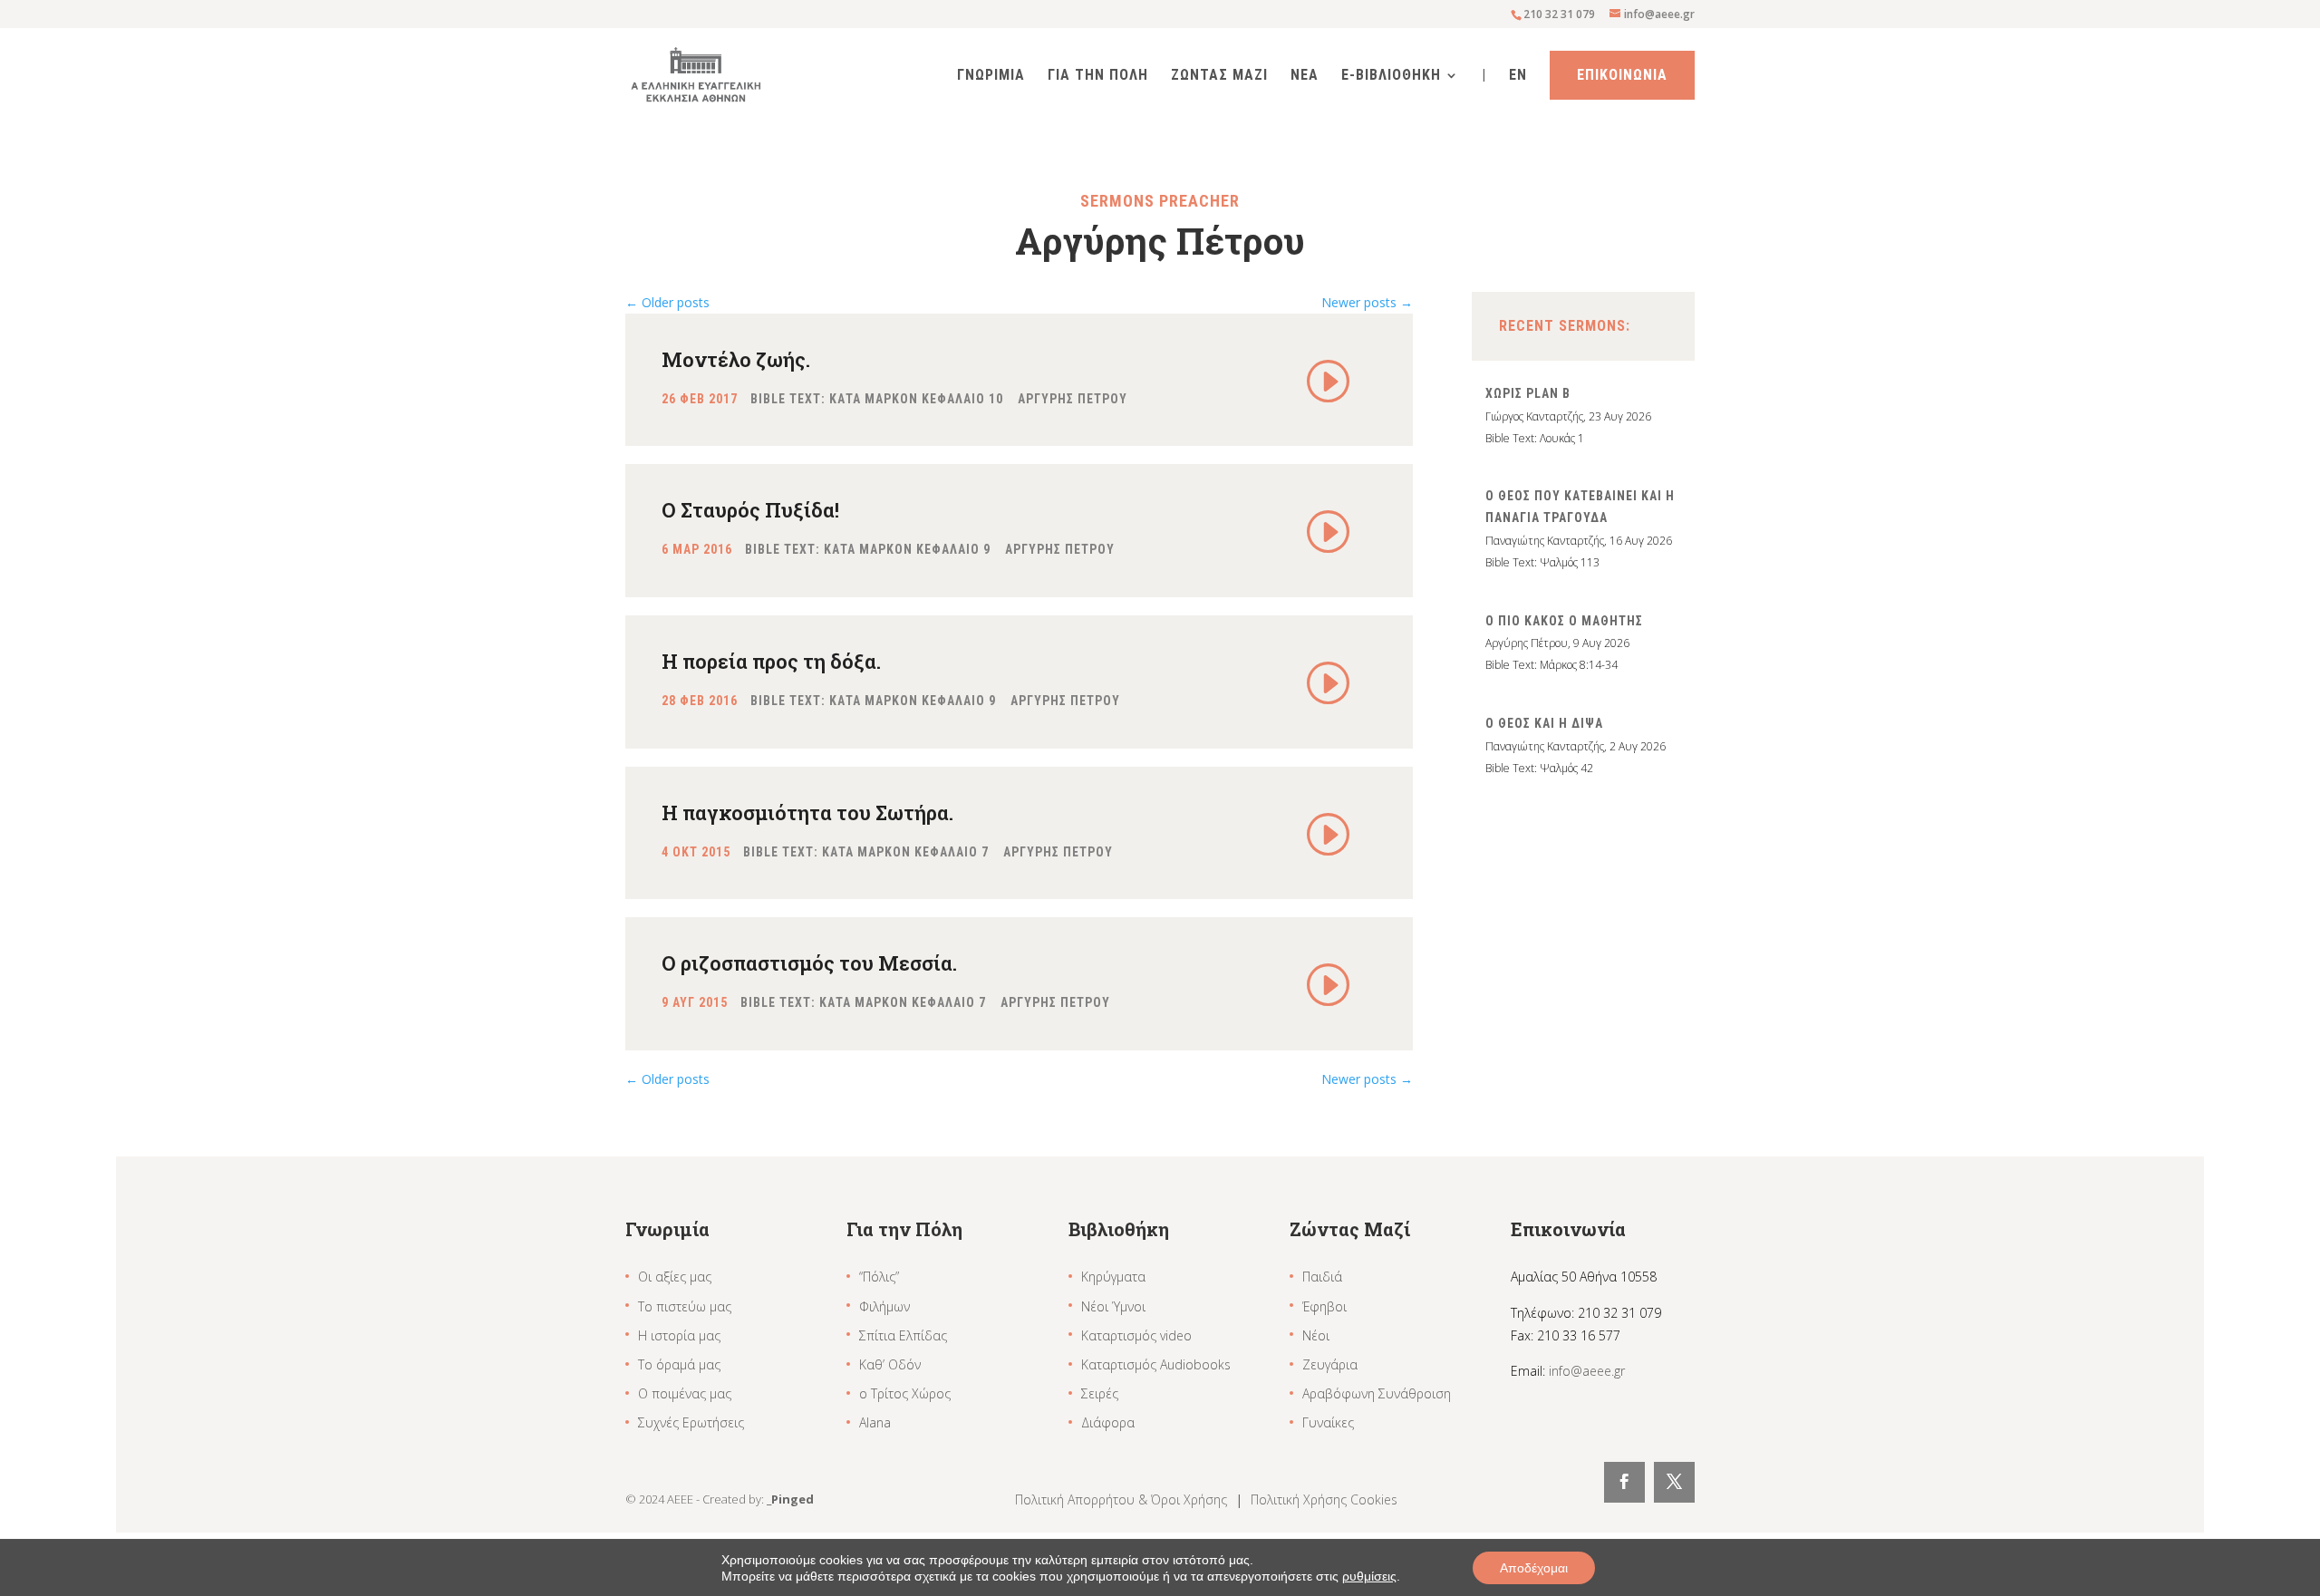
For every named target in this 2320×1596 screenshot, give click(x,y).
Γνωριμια (991, 76)
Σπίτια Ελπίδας (903, 1335)
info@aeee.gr (1587, 1371)
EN (1518, 76)
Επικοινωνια (1622, 75)
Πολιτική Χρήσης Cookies (1324, 1499)
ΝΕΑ (1305, 76)
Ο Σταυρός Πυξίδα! (750, 510)
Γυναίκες (1328, 1422)
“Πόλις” (879, 1277)
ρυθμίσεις (1369, 1576)
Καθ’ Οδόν (890, 1364)
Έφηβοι (1324, 1306)
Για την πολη (1098, 76)
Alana (875, 1422)
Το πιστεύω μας (685, 1306)
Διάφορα (1108, 1422)
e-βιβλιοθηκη (1391, 76)
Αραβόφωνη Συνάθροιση (1377, 1393)
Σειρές (1100, 1393)
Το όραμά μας (679, 1364)
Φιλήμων (884, 1306)
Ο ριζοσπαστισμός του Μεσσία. (809, 963)
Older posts (667, 302)
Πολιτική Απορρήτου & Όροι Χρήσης (1123, 1499)
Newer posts (1367, 302)
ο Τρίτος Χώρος (905, 1393)
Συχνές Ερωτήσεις (691, 1422)
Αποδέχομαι (1534, 1568)
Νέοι (1316, 1335)
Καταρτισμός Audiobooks (1156, 1364)
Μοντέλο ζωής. (736, 359)
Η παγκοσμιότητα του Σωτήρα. (807, 813)
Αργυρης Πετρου (1073, 399)
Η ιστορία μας (679, 1335)
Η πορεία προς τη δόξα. (771, 661)
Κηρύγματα (1113, 1277)
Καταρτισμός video (1136, 1335)
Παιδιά (1322, 1277)
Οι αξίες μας (675, 1277)
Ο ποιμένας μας (685, 1393)
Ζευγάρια (1330, 1364)
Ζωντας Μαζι (1219, 76)
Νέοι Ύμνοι (1113, 1306)
